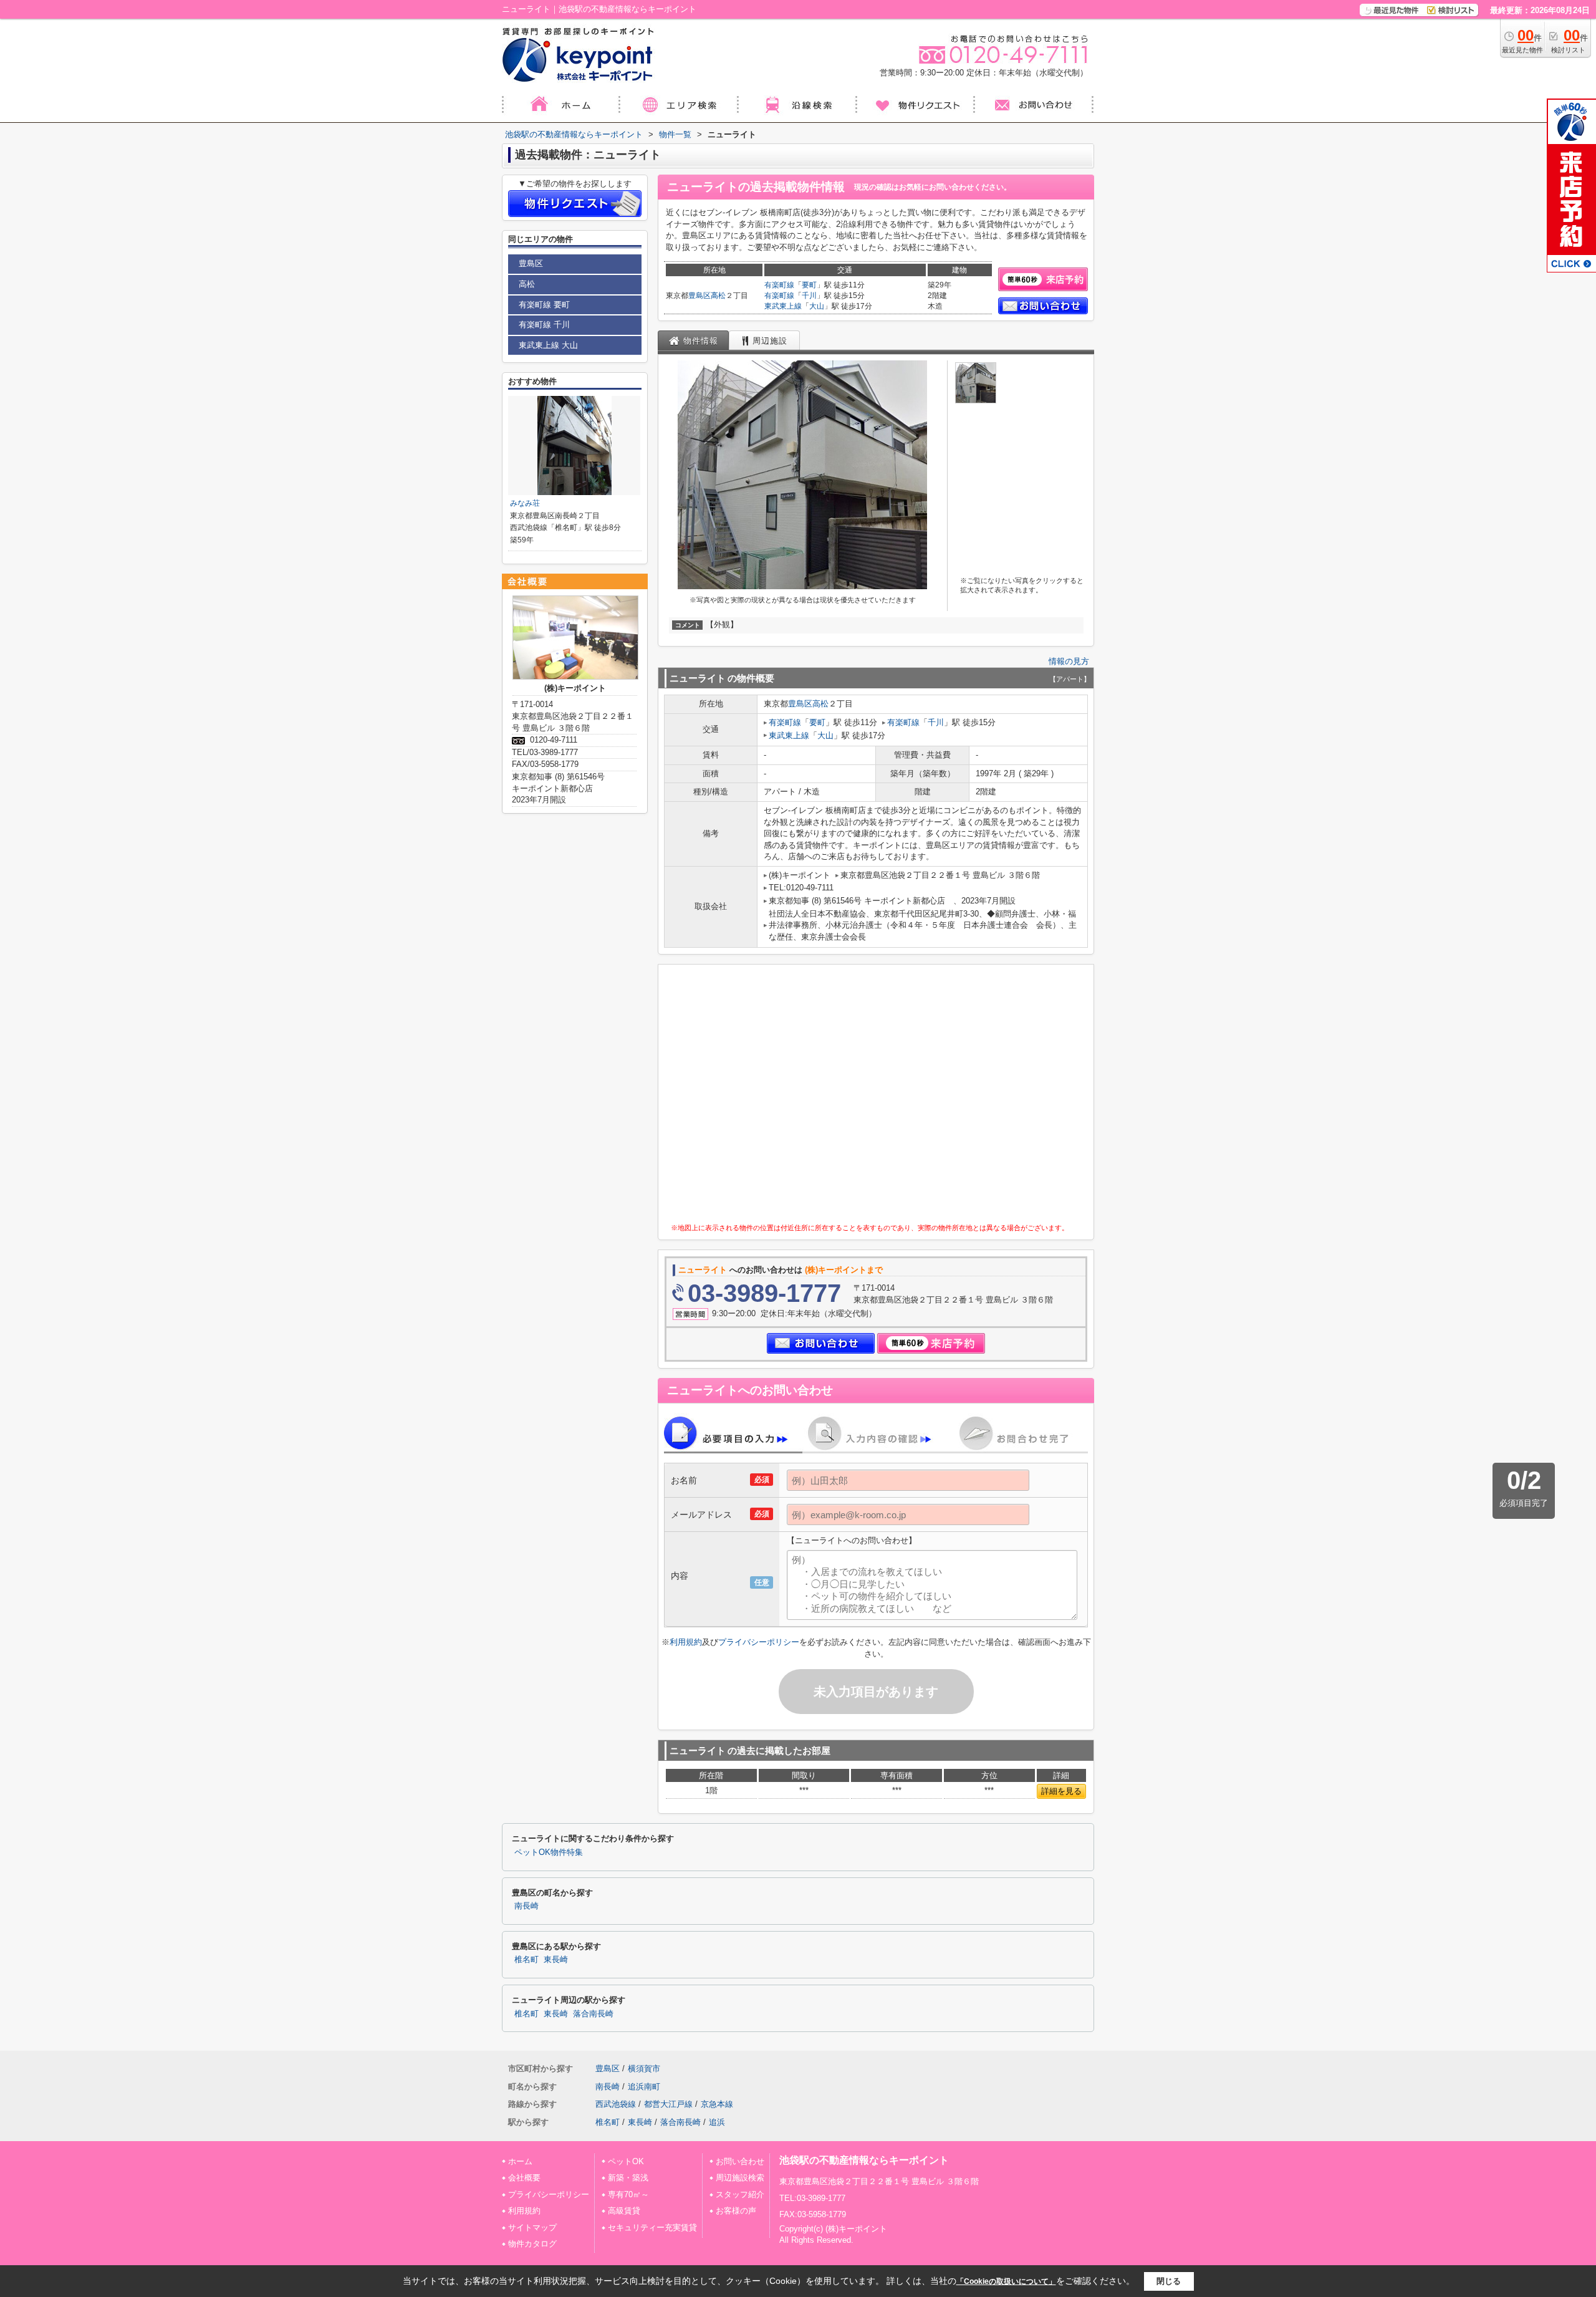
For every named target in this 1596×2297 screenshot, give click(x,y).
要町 (809, 285)
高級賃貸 (624, 2211)
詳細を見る (1061, 1791)
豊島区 (699, 296)
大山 (817, 306)
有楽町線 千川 (544, 325)
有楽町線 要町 (544, 305)
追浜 (717, 2122)
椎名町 (526, 1960)
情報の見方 (1069, 661)
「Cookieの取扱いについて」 (1006, 2281)
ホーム (520, 2161)
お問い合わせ (740, 2161)
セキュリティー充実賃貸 (652, 2227)
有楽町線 (779, 285)
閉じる (1169, 2281)
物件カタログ (532, 2244)
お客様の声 (736, 2211)
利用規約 (686, 1642)
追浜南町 (644, 2087)
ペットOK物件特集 (549, 1852)
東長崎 (556, 1960)
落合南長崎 (593, 2014)
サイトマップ (532, 2227)
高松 (718, 296)
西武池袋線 (616, 2104)
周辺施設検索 (740, 2178)
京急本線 (717, 2104)
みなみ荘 (525, 503)
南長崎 (526, 1906)
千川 (809, 296)
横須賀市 (644, 2068)
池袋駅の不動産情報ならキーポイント (864, 2160)
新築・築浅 (628, 2178)
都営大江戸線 (668, 2104)
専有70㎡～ (628, 2194)
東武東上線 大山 (548, 345)
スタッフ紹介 (740, 2194)
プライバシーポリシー (759, 1642)
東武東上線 (783, 306)
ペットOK (626, 2161)
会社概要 (524, 2178)
